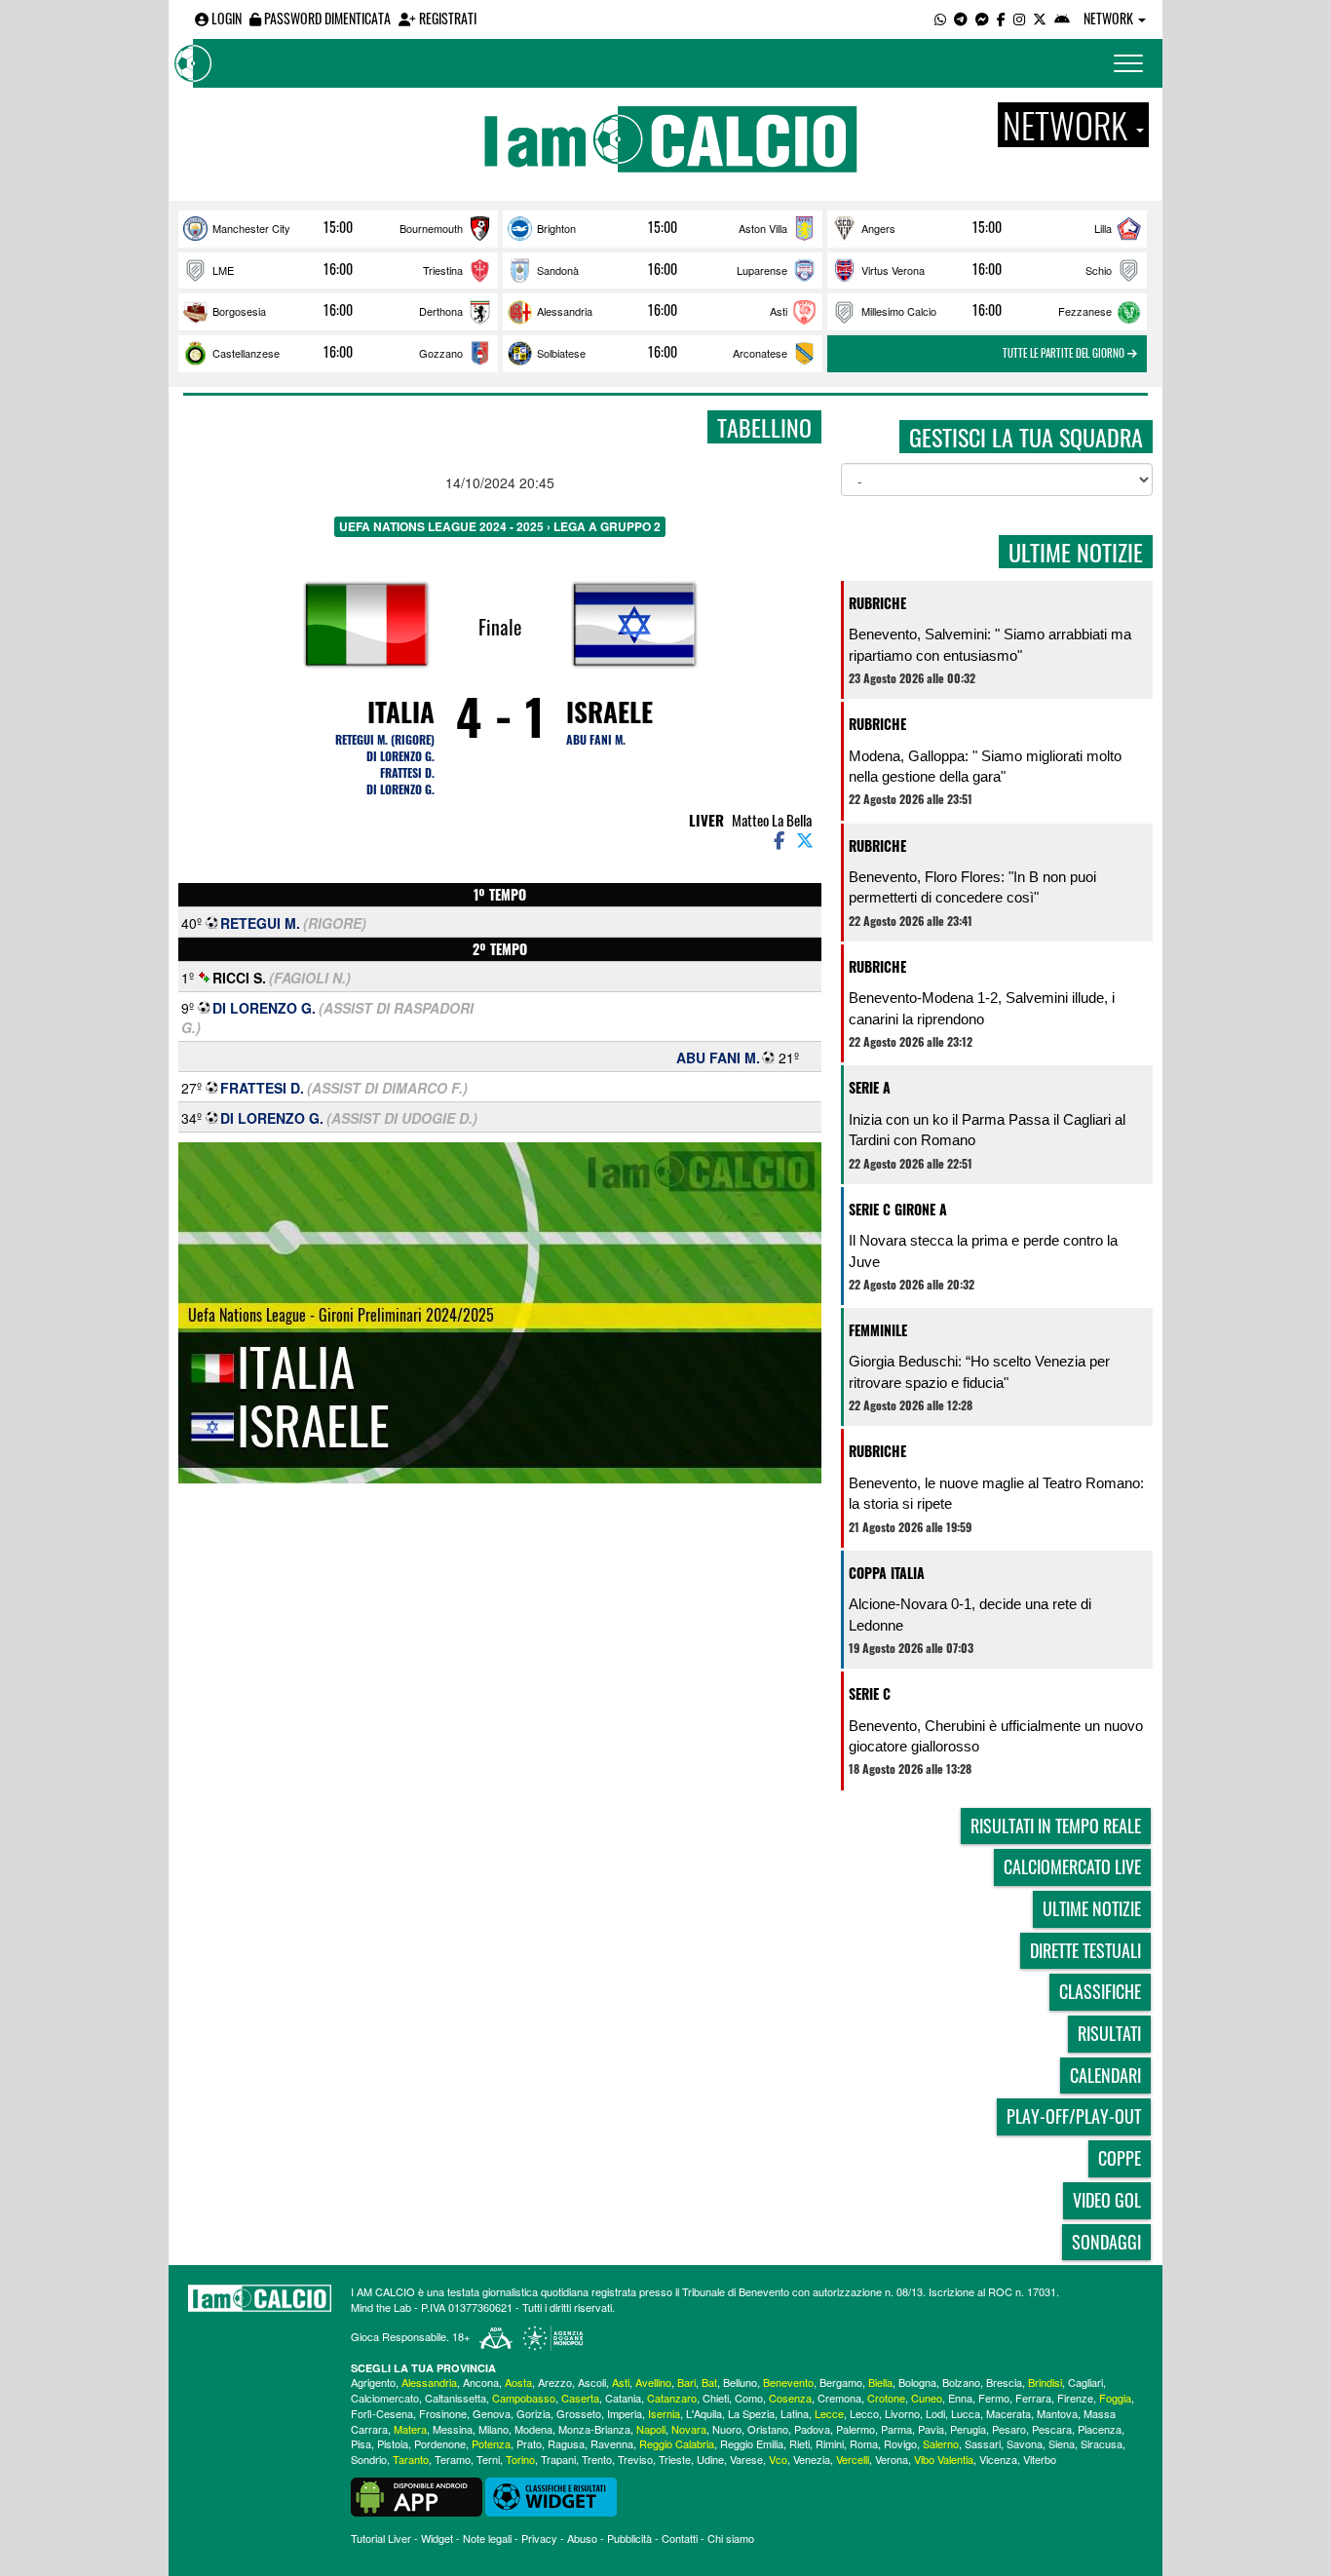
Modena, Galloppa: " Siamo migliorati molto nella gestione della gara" (985, 766)
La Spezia (751, 2413)
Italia (401, 711)
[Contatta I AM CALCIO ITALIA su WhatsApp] (940, 18)
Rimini (830, 2443)
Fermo (994, 2398)
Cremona (839, 2398)
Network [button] (1110, 18)
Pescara (1052, 2429)
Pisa (361, 2443)
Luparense (762, 270)
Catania (623, 2398)
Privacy (539, 2538)
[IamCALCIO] (260, 2298)
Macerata (1008, 2413)
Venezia (812, 2459)
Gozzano (441, 353)
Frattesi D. (407, 772)
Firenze (1075, 2398)
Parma (896, 2429)
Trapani (558, 2459)
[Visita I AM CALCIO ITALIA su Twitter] (1040, 18)
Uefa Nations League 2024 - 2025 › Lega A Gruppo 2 (500, 526)
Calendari (1105, 2075)
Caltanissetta (456, 2398)
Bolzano (961, 2382)
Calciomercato (385, 2398)
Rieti (799, 2443)
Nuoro (727, 2429)
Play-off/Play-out (1074, 2116)
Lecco (864, 2413)
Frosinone (443, 2413)
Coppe (1120, 2158)
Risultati (1109, 2033)
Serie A (870, 1087)
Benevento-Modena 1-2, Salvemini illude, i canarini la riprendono (982, 1008)
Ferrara (1033, 2398)
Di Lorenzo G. (400, 756)
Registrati (446, 18)
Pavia (931, 2429)
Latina (795, 2413)
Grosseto (579, 2413)
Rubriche (877, 603)
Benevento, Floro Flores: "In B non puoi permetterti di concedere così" (972, 887)
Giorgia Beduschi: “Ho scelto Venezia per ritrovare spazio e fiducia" (979, 1371)
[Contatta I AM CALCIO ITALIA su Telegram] (961, 18)
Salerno (941, 2443)
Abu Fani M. (596, 739)
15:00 (338, 227)
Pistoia (393, 2443)
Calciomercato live (1072, 1866)
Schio (1099, 270)
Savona (1025, 2443)
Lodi (935, 2413)
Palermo (856, 2429)
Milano (494, 2429)
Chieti (716, 2398)
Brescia (1004, 2382)
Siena (1062, 2443)
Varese (746, 2459)
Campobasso (524, 2398)
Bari (686, 2382)
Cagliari (1085, 2382)
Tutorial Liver (381, 2538)
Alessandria (565, 311)
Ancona (481, 2382)
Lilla (1103, 228)
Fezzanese (1085, 311)
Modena (533, 2429)
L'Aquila (704, 2413)
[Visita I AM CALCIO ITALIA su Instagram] (1019, 18)
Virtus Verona (893, 270)
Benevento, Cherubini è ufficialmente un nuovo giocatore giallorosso (996, 1736)
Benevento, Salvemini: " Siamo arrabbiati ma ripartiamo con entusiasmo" (990, 644)
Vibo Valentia (944, 2459)
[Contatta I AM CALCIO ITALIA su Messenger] (982, 18)
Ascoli (592, 2382)
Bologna (917, 2382)
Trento (597, 2459)
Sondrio (369, 2459)
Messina (453, 2429)
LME (223, 270)
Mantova (1057, 2413)
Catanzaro (672, 2398)
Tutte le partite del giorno (1065, 353)
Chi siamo (731, 2538)
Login (225, 18)
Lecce (829, 2413)
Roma (864, 2443)
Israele (609, 711)
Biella (880, 2382)
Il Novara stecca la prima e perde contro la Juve (983, 1250)
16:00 (338, 269)
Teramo (453, 2459)
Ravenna (612, 2443)
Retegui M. (260, 923)
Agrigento (373, 2382)
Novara (689, 2429)
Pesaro (1009, 2429)
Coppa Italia (887, 1573)
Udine (710, 2459)
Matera (410, 2429)
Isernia (664, 2413)
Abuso (582, 2538)
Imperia (625, 2413)
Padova (812, 2429)
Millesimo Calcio (899, 311)
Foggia (1115, 2398)
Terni (488, 2459)
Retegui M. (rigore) (385, 739)
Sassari (983, 2443)
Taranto (411, 2459)
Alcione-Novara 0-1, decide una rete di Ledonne (970, 1614)
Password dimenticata (326, 18)
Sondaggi (1106, 2242)
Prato (529, 2443)
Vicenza (998, 2459)
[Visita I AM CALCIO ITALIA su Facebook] (1001, 18)
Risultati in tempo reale (1056, 1826)
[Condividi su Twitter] (807, 839)
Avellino (653, 2382)
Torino (520, 2459)
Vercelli (853, 2459)
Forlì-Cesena (382, 2413)
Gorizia (533, 2413)
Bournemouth (431, 228)
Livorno (902, 2413)
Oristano (768, 2429)
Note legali (487, 2538)
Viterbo (1040, 2459)
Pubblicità (629, 2538)
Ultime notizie (1092, 1908)
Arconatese (760, 353)
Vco (778, 2459)
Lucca (966, 2413)
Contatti (680, 2538)
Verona (892, 2459)
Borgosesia (239, 311)
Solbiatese (561, 353)
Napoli (651, 2429)
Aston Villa (763, 228)
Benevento (788, 2382)
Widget (437, 2538)
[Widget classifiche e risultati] (551, 2495)
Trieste (675, 2459)
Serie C (870, 1693)
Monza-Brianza (594, 2429)
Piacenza (1100, 2429)
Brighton (556, 228)
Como (749, 2398)
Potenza (491, 2443)
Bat (709, 2382)
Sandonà (558, 270)
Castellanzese (246, 353)
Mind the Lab (381, 2307)
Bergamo (841, 2382)
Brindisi (1045, 2382)
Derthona (441, 311)
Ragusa (566, 2443)
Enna (960, 2398)
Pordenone (440, 2443)
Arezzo (555, 2382)
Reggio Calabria (677, 2443)
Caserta (580, 2398)
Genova (492, 2413)
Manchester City (251, 228)
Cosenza (790, 2398)
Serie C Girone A (898, 1209)
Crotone (886, 2398)
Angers (878, 228)
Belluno (740, 2382)
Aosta (518, 2382)
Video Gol (1107, 2200)
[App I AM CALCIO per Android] (1062, 18)
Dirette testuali (1085, 1950)
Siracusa (1102, 2443)
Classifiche (1100, 1991)
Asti (779, 311)
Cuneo (927, 2398)
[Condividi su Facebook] (778, 839)
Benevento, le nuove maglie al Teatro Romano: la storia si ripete (996, 1493)
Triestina (443, 270)
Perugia (968, 2429)
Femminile (878, 1330)
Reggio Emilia (752, 2443)
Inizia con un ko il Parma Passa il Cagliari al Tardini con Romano (987, 1130)
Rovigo (900, 2443)
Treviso (635, 2459)
